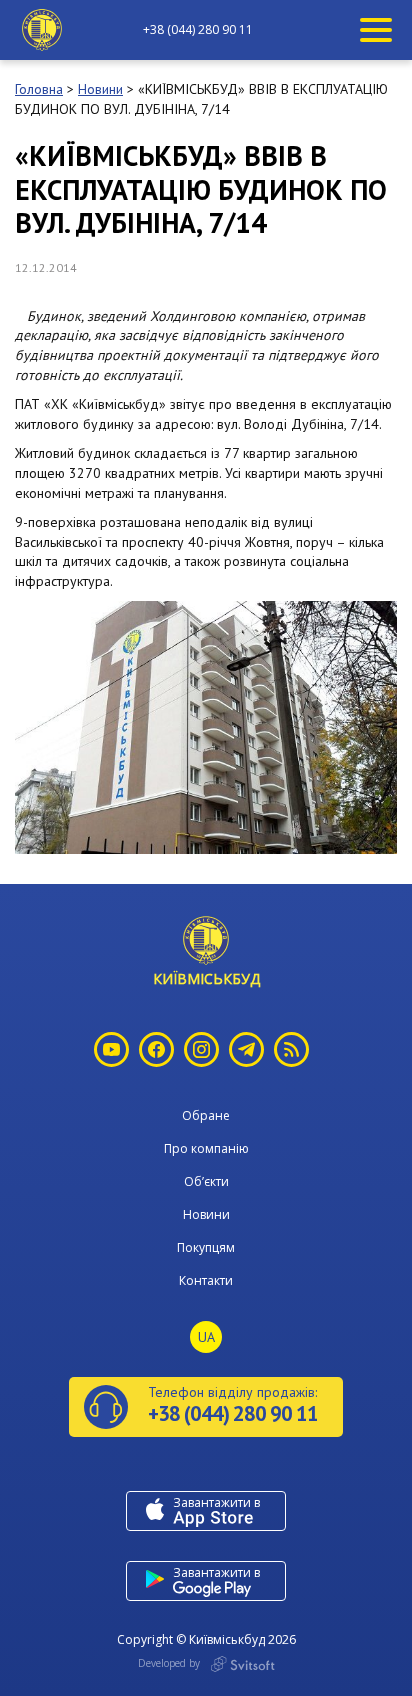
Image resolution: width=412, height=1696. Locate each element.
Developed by (170, 1663)
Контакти (206, 1280)
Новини (206, 1214)
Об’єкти (206, 1181)
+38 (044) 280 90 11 (198, 30)
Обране (206, 1115)
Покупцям (206, 1247)
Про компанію (206, 1148)
